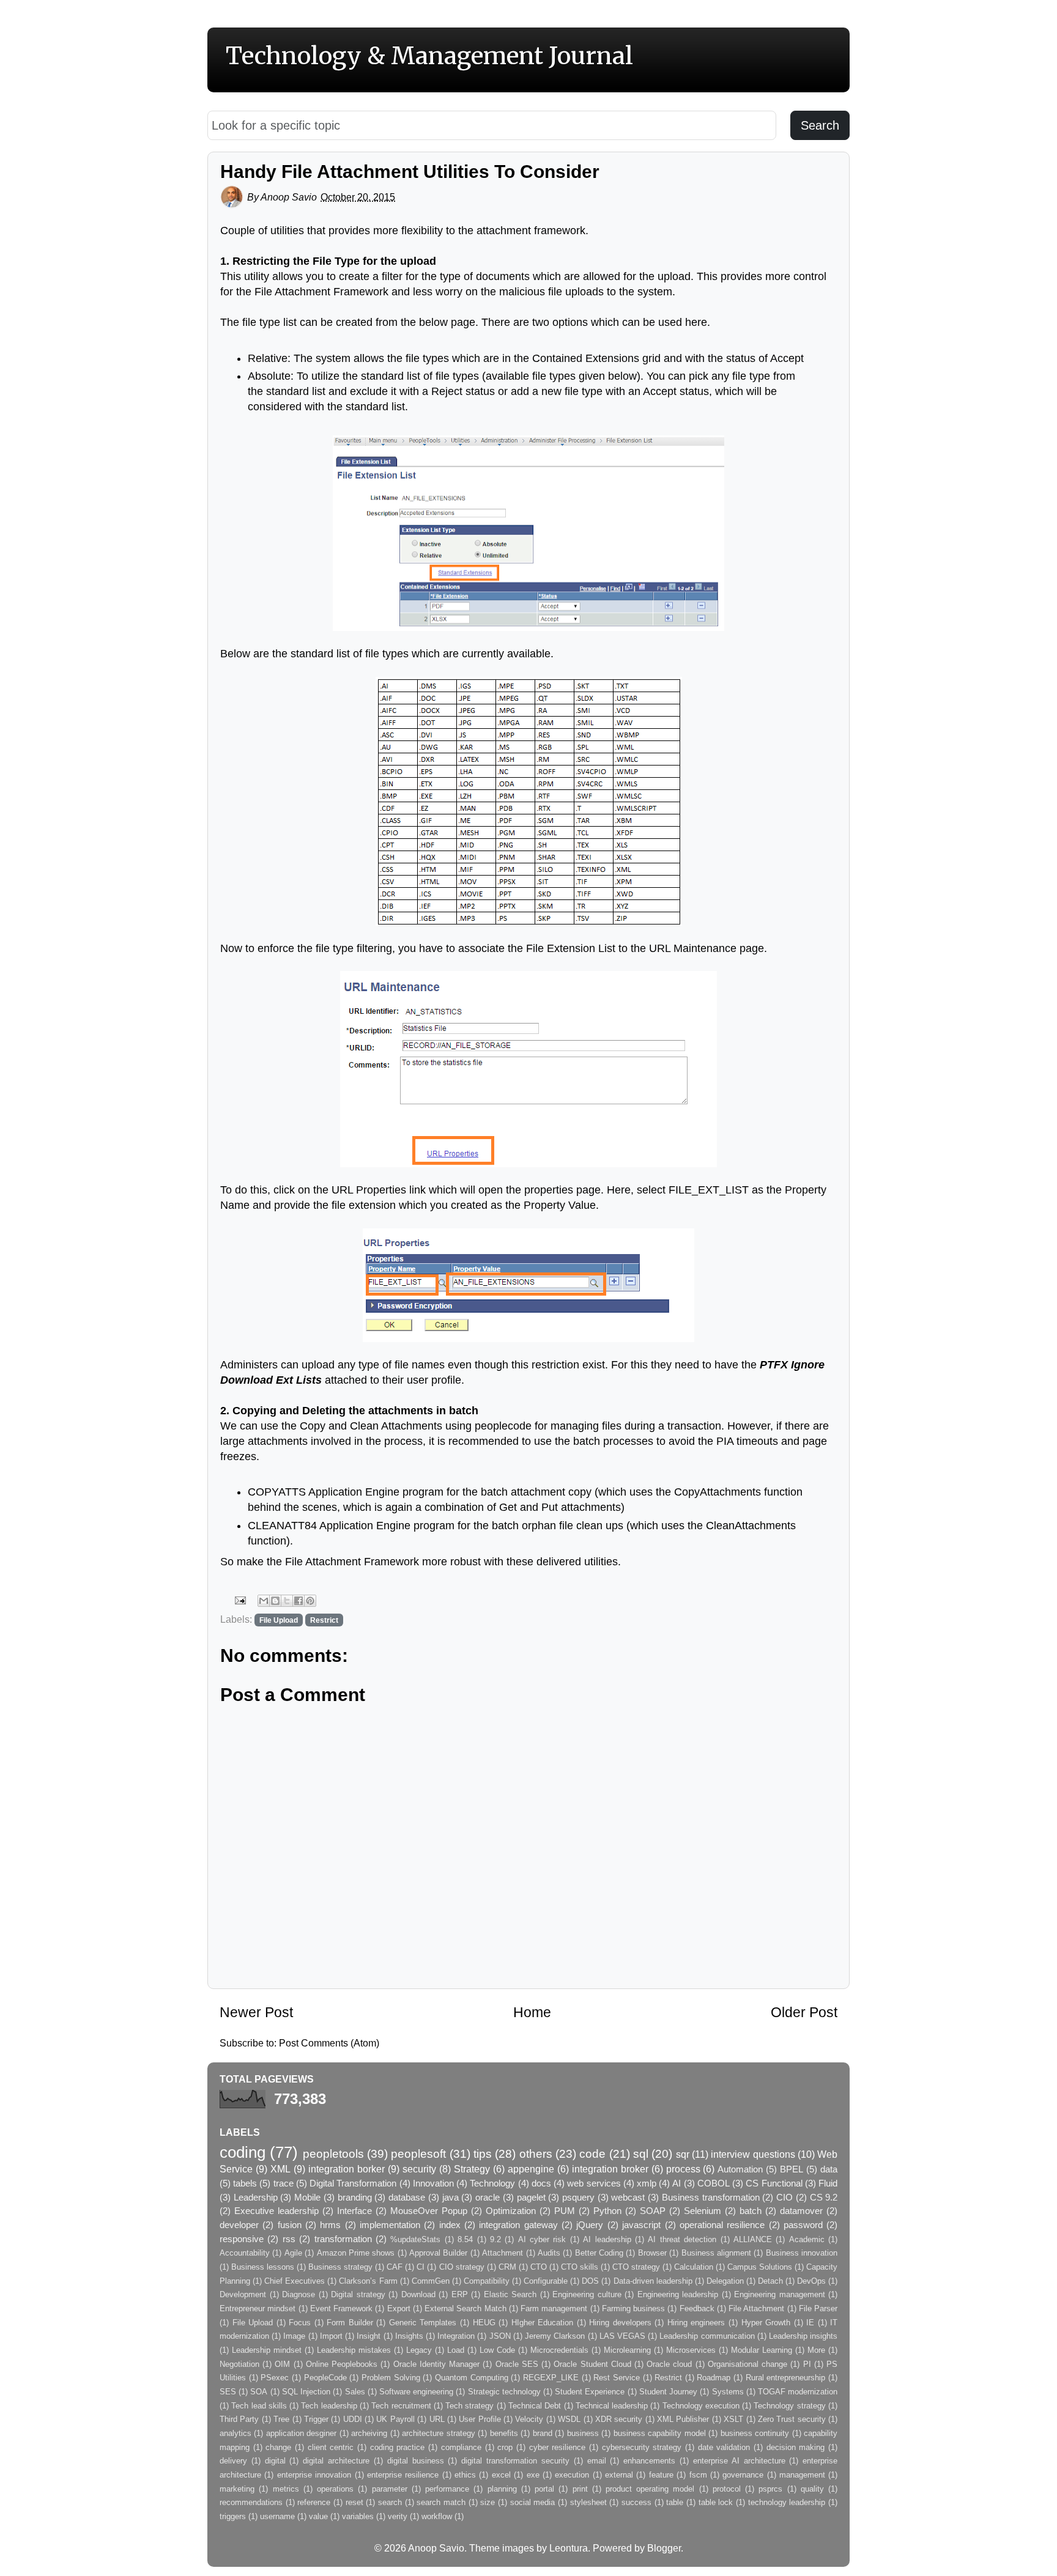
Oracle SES (517, 2364)
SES (228, 2392)
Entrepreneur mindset (258, 2308)
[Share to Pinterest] (310, 1601)
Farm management (554, 2308)
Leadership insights (803, 2336)
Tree (281, 2419)
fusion (290, 2225)
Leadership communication (707, 2336)
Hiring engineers (696, 2323)
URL (437, 2419)
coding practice (398, 2447)
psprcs (770, 2489)
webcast (628, 2198)
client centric (331, 2447)
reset (354, 2502)
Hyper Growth (766, 2323)
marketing (237, 2489)
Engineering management (780, 2294)
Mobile (307, 2198)
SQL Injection (306, 2392)
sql (641, 2153)
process (683, 2169)
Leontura (569, 2548)
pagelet (531, 2198)
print (580, 2489)
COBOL (714, 2183)
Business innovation (802, 2253)
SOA (259, 2392)
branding (355, 2198)
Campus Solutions (760, 2267)
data (829, 2169)
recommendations (251, 2502)
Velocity (529, 2419)
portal (544, 2489)
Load (456, 2350)
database (407, 2198)
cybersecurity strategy (642, 2447)
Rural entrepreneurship (786, 2378)
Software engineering (416, 2392)
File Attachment (756, 2308)
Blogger (664, 2548)
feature (661, 2475)
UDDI (353, 2419)
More (816, 2350)
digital (275, 2461)
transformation (343, 2239)
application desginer (301, 2433)
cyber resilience (558, 2447)
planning (502, 2489)
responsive (242, 2239)
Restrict (324, 1620)
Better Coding (599, 2253)
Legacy (419, 2350)
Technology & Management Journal (429, 56)
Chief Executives (295, 2281)
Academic (807, 2239)
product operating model (650, 2489)
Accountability (245, 2253)
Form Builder (350, 2323)
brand (543, 2433)
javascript (641, 2225)
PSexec (275, 2378)
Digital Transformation (353, 2183)
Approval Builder (438, 2253)
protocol (727, 2489)
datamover (801, 2211)
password (803, 2225)
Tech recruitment (401, 2406)
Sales (355, 2392)
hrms (330, 2225)
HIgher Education (543, 2323)
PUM (565, 2211)
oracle (488, 2198)
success (636, 2502)
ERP (460, 2294)
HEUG (484, 2323)
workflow (437, 2516)
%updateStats (415, 2239)
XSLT (733, 2419)
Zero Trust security (792, 2419)
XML (280, 2169)
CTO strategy (636, 2267)
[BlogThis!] (275, 1601)
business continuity (755, 2433)
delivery (233, 2461)
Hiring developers (620, 2323)
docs (541, 2183)
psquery (578, 2198)
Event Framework (341, 2308)
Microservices (691, 2350)
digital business (416, 2461)
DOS (590, 2281)
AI (677, 2183)
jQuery (590, 2225)
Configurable (546, 2281)
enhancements (649, 2461)
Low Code (497, 2350)
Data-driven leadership (653, 2281)
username (277, 2516)
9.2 (495, 2239)
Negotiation (239, 2364)
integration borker (347, 2169)
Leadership (256, 2198)
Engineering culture (587, 2294)
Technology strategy (789, 2406)
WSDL (569, 2419)
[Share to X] (287, 1601)
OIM (282, 2364)
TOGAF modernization (798, 2392)
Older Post (804, 2012)
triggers (233, 2516)
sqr (683, 2154)
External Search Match (465, 2308)
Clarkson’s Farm (368, 2281)
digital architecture (336, 2461)
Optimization (511, 2211)
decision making (796, 2447)
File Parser (818, 2308)
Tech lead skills (259, 2406)
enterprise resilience (403, 2475)
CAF (395, 2267)
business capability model (660, 2433)
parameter (390, 2489)
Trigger (316, 2419)
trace (284, 2183)
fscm (698, 2475)
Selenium (703, 2211)
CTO (539, 2267)
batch (751, 2211)
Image (294, 2336)
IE (810, 2323)
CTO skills (580, 2267)
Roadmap (714, 2378)
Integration (456, 2336)
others (536, 2153)
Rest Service (617, 2378)
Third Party (239, 2419)
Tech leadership (329, 2406)
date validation (724, 2447)
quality (812, 2489)
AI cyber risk (542, 2239)
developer (239, 2225)
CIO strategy (462, 2267)
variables (358, 2516)
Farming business (633, 2308)
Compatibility (487, 2281)
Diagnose (299, 2294)
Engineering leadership (678, 2294)
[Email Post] (239, 1600)
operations (335, 2489)
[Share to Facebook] (299, 1601)
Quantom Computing (472, 2378)
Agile (293, 2253)
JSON (500, 2336)
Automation (740, 2169)
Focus (300, 2323)
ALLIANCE (753, 2239)
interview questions (753, 2154)
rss (289, 2239)
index (450, 2225)
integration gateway (518, 2225)
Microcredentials (559, 2350)
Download (418, 2294)
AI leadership (607, 2239)
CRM (507, 2267)
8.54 (465, 2239)
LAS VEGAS (622, 2336)
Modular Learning (762, 2350)
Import (331, 2336)
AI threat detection (682, 2239)
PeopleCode (325, 2378)
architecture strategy (438, 2433)
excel (501, 2475)
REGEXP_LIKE (551, 2378)
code (592, 2153)
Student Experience (590, 2392)
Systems (728, 2392)
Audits (549, 2253)
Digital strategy (358, 2294)
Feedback (697, 2308)
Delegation (725, 2281)
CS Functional (774, 2183)
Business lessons (263, 2267)
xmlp (647, 2183)
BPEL (792, 2169)
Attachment (503, 2253)
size (488, 2502)
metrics (286, 2489)
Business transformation (711, 2198)
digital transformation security (515, 2461)
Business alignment (716, 2253)
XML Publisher (683, 2419)
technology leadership (787, 2502)
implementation (390, 2225)
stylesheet (588, 2502)
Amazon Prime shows (356, 2253)
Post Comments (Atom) (329, 2043)
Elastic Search (510, 2294)
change (278, 2447)
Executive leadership (276, 2211)
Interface (354, 2211)
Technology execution (701, 2406)
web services (594, 2183)
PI (807, 2364)
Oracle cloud (669, 2364)
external (619, 2475)
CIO (784, 2198)
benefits (504, 2433)
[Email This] (264, 1601)
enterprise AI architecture (739, 2461)
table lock (716, 2502)
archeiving (369, 2433)
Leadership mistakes (354, 2350)
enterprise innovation (314, 2475)
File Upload (279, 1620)
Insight (369, 2336)
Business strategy (340, 2267)
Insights (409, 2336)
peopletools (333, 2153)
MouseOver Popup (429, 2211)
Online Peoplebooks (342, 2364)
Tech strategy (469, 2406)
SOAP (653, 2211)
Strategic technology (504, 2392)
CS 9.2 (824, 2198)
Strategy (472, 2169)
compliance (461, 2447)
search (390, 2502)
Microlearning (627, 2350)
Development (243, 2294)
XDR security (619, 2419)
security (419, 2169)
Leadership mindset (267, 2350)
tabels (245, 2183)
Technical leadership (612, 2406)
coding (243, 2152)
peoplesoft (418, 2153)
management (802, 2475)
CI (421, 2267)
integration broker (610, 2169)
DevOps (811, 2281)
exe (533, 2475)
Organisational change (747, 2364)
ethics (465, 2475)
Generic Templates (423, 2323)
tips (483, 2153)
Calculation (694, 2267)
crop (505, 2447)
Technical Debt (535, 2406)
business (583, 2433)
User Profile (480, 2419)
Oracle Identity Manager (436, 2364)
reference (314, 2502)
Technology (492, 2183)
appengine (531, 2169)
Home (532, 2012)
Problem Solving (391, 2378)
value (318, 2516)
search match (441, 2502)
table (675, 2502)
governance (743, 2475)
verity (398, 2516)
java (451, 2198)
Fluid (828, 2183)
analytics (236, 2433)
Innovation (433, 2183)
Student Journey (668, 2392)
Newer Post (256, 2012)
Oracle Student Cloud (592, 2364)
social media (533, 2502)
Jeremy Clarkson (555, 2336)
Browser (652, 2253)
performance (447, 2489)
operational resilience (722, 2225)
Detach (770, 2281)
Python (607, 2211)
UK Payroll (395, 2419)
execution (572, 2475)
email (597, 2461)
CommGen (431, 2281)
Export (399, 2308)
